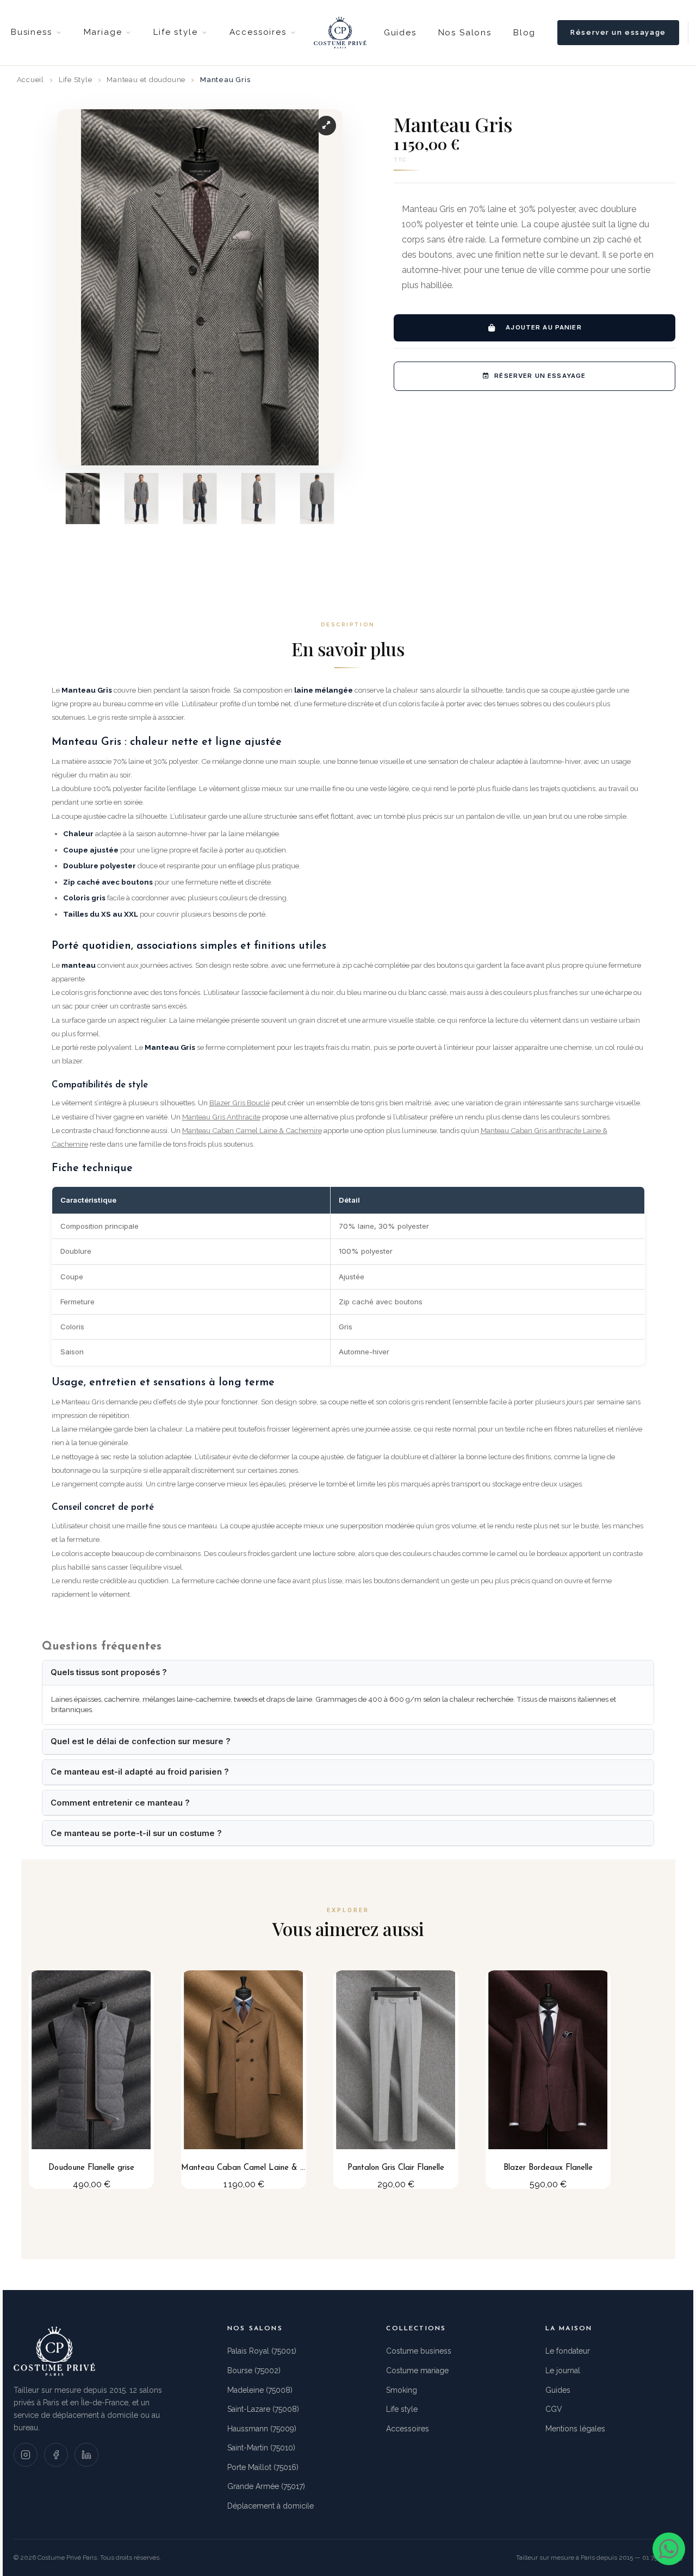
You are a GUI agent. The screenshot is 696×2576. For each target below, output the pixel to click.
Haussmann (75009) (262, 2429)
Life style (402, 2409)
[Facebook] (56, 2455)
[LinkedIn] (86, 2455)
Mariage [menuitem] (103, 32)
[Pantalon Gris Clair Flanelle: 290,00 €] (396, 2080)
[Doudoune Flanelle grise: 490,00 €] (91, 2080)
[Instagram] (26, 2455)
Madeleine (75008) (260, 2390)
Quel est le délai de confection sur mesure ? (141, 1741)
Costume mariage (417, 2370)
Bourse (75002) (254, 2370)
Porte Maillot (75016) (263, 2467)
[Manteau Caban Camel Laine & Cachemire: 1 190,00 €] (244, 2080)
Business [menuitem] (32, 32)
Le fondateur (568, 2351)
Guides (400, 33)
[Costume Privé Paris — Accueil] (340, 33)
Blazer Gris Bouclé (240, 1103)
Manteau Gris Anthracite (221, 1117)
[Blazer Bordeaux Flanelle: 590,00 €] (548, 2080)
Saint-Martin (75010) (261, 2448)
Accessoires (408, 2429)
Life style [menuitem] (175, 32)
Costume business (419, 2351)
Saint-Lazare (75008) (263, 2409)
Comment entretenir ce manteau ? (120, 1803)
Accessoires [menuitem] (258, 32)
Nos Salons (465, 33)
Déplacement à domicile (271, 2506)
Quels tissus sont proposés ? (109, 1672)
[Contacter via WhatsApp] (669, 2549)
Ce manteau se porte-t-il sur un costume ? (136, 1833)
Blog (524, 33)
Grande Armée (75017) (266, 2486)
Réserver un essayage (618, 32)
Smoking (402, 2390)
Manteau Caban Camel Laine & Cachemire (252, 1130)
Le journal (563, 2370)
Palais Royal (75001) (262, 2351)
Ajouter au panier (544, 327)
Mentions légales (575, 2429)
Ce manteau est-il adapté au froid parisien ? (140, 1772)
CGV (554, 2409)
